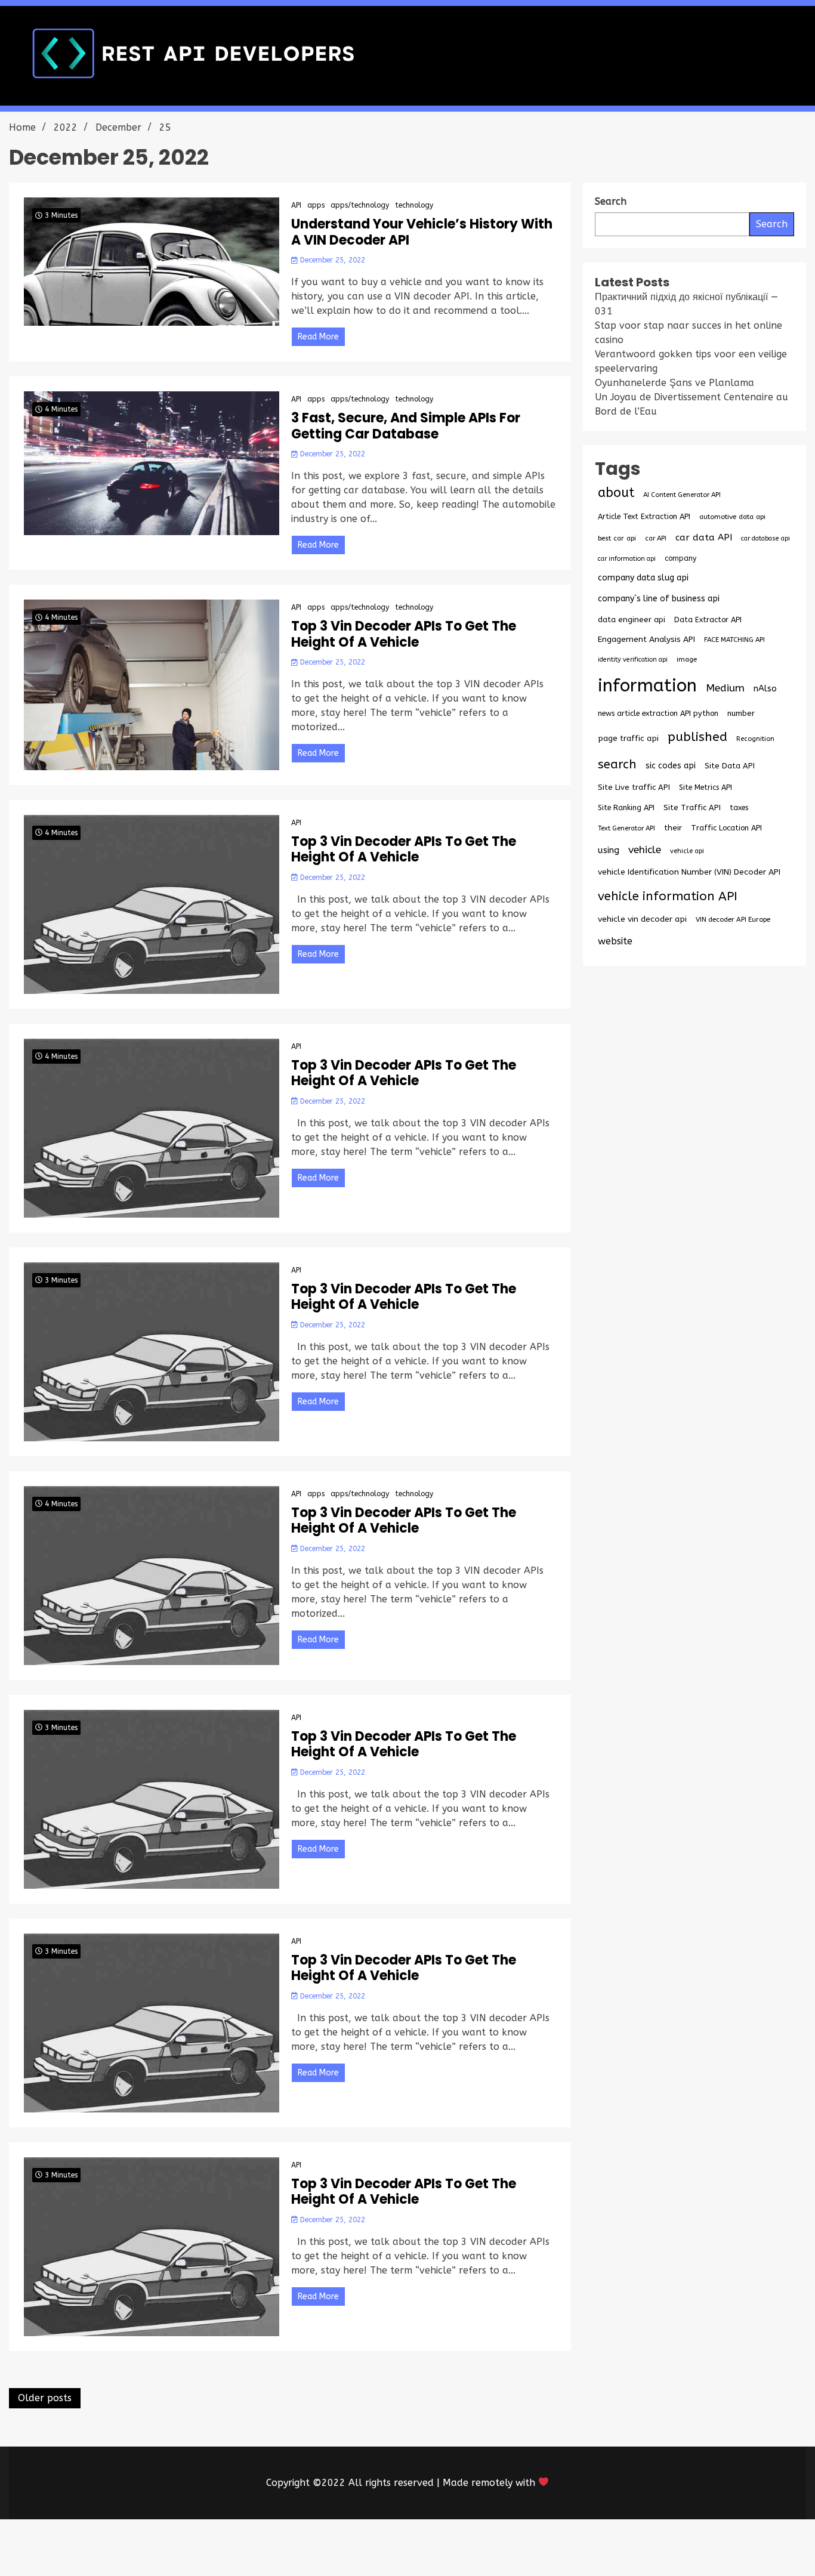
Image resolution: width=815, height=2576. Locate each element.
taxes (739, 808)
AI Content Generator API (682, 495)
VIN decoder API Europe (733, 919)
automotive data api (732, 517)
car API (656, 538)
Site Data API (730, 766)
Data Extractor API (708, 620)
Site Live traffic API (634, 787)
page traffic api (628, 739)
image (687, 659)
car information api (627, 559)
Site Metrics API (706, 787)
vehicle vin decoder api (642, 919)
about (616, 493)
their (673, 828)
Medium (725, 688)
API (296, 205)
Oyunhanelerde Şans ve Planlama (674, 383)
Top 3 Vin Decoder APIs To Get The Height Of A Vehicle (404, 634)
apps (316, 205)
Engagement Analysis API (646, 639)
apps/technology (360, 205)
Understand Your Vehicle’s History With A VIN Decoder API (422, 232)
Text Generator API (626, 828)
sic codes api (671, 766)
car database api (765, 538)
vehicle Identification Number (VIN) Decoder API (689, 872)
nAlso (765, 689)
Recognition (755, 739)
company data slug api (643, 578)
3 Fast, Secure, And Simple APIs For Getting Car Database (406, 426)
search (617, 764)
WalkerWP (544, 2548)
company (680, 558)
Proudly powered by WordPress (319, 2548)
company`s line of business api (659, 599)
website (615, 941)
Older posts (45, 2398)
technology (414, 205)
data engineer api (632, 620)
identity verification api (633, 660)
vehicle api (687, 851)
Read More (318, 337)
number (741, 713)
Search (772, 224)
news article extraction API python (658, 713)
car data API (704, 538)
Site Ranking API (626, 807)
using (609, 850)
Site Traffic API (692, 807)
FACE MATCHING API (734, 640)
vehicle (645, 850)
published (697, 737)
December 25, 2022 (331, 260)
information (647, 686)
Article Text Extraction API (644, 516)
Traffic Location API (726, 828)
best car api (617, 538)
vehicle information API (668, 896)
